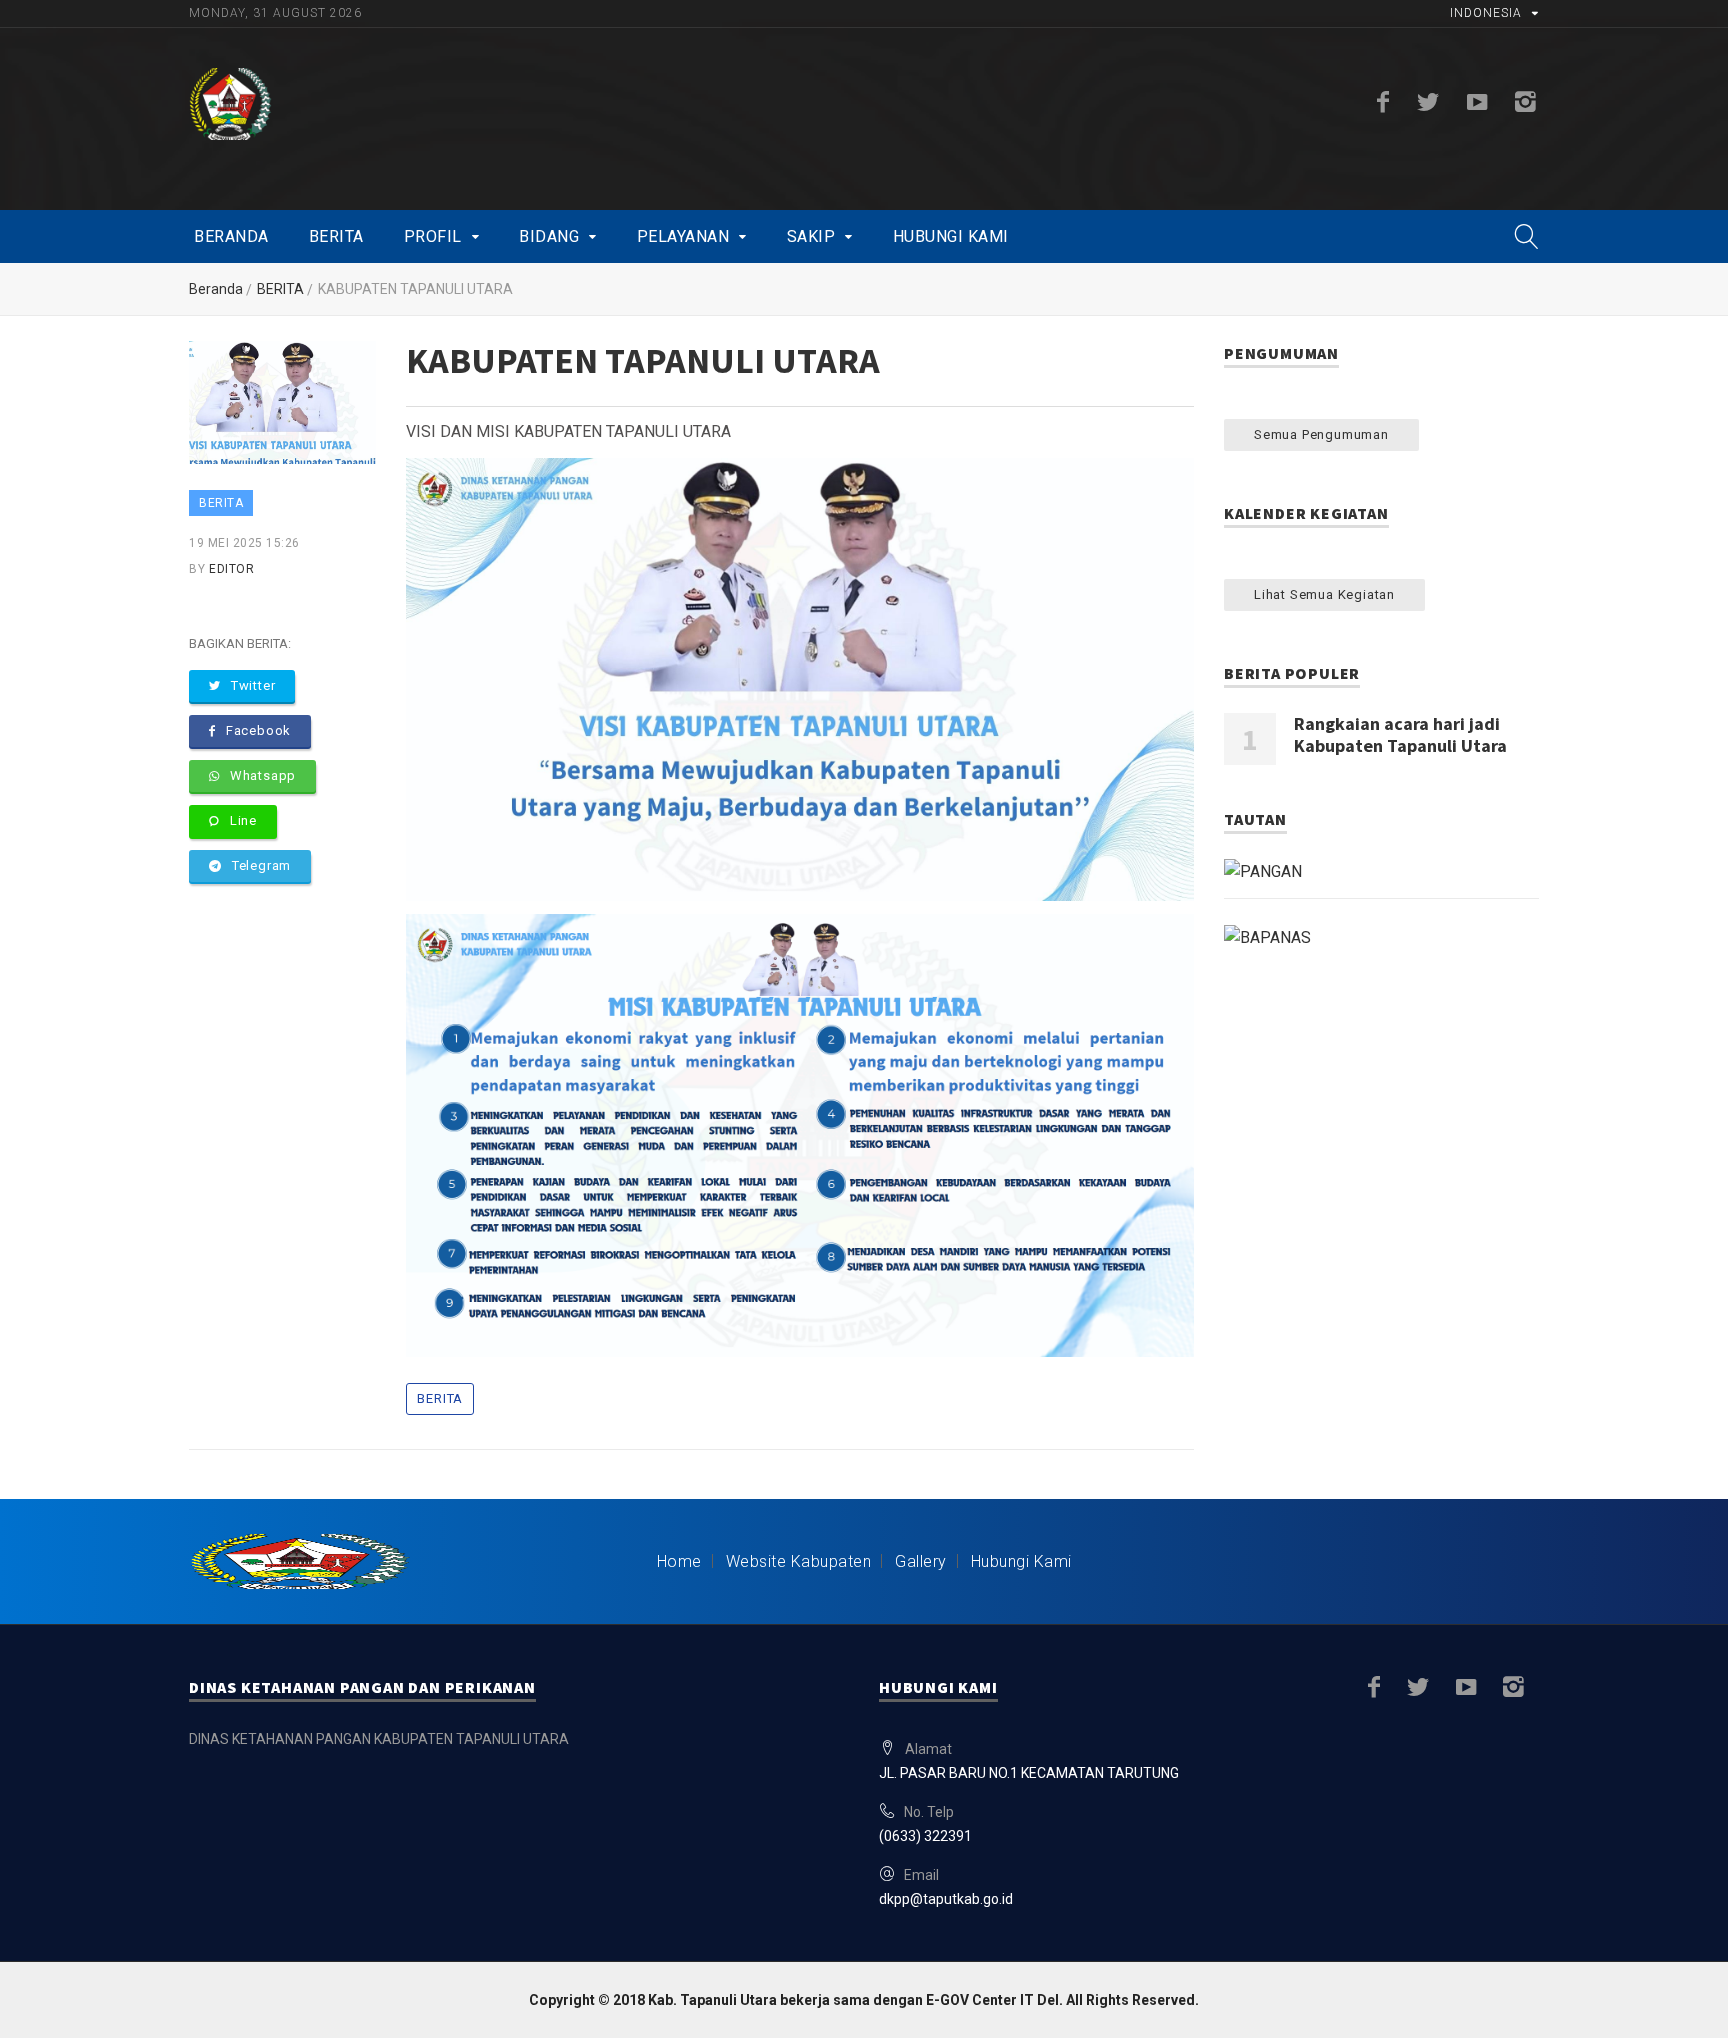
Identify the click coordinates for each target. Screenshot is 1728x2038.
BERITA (280, 289)
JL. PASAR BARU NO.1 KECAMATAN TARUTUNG (1029, 1773)
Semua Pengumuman (1321, 434)
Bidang (549, 236)
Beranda (231, 236)
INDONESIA (1486, 13)
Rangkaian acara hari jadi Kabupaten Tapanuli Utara (1400, 734)
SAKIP (811, 236)
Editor (231, 569)
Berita (336, 236)
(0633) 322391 (925, 1836)
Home (679, 1561)
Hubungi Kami (951, 236)
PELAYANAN (683, 236)
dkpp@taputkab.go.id (946, 1899)
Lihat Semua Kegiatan (1324, 594)
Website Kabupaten (799, 1561)
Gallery (921, 1561)
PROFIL (433, 236)
